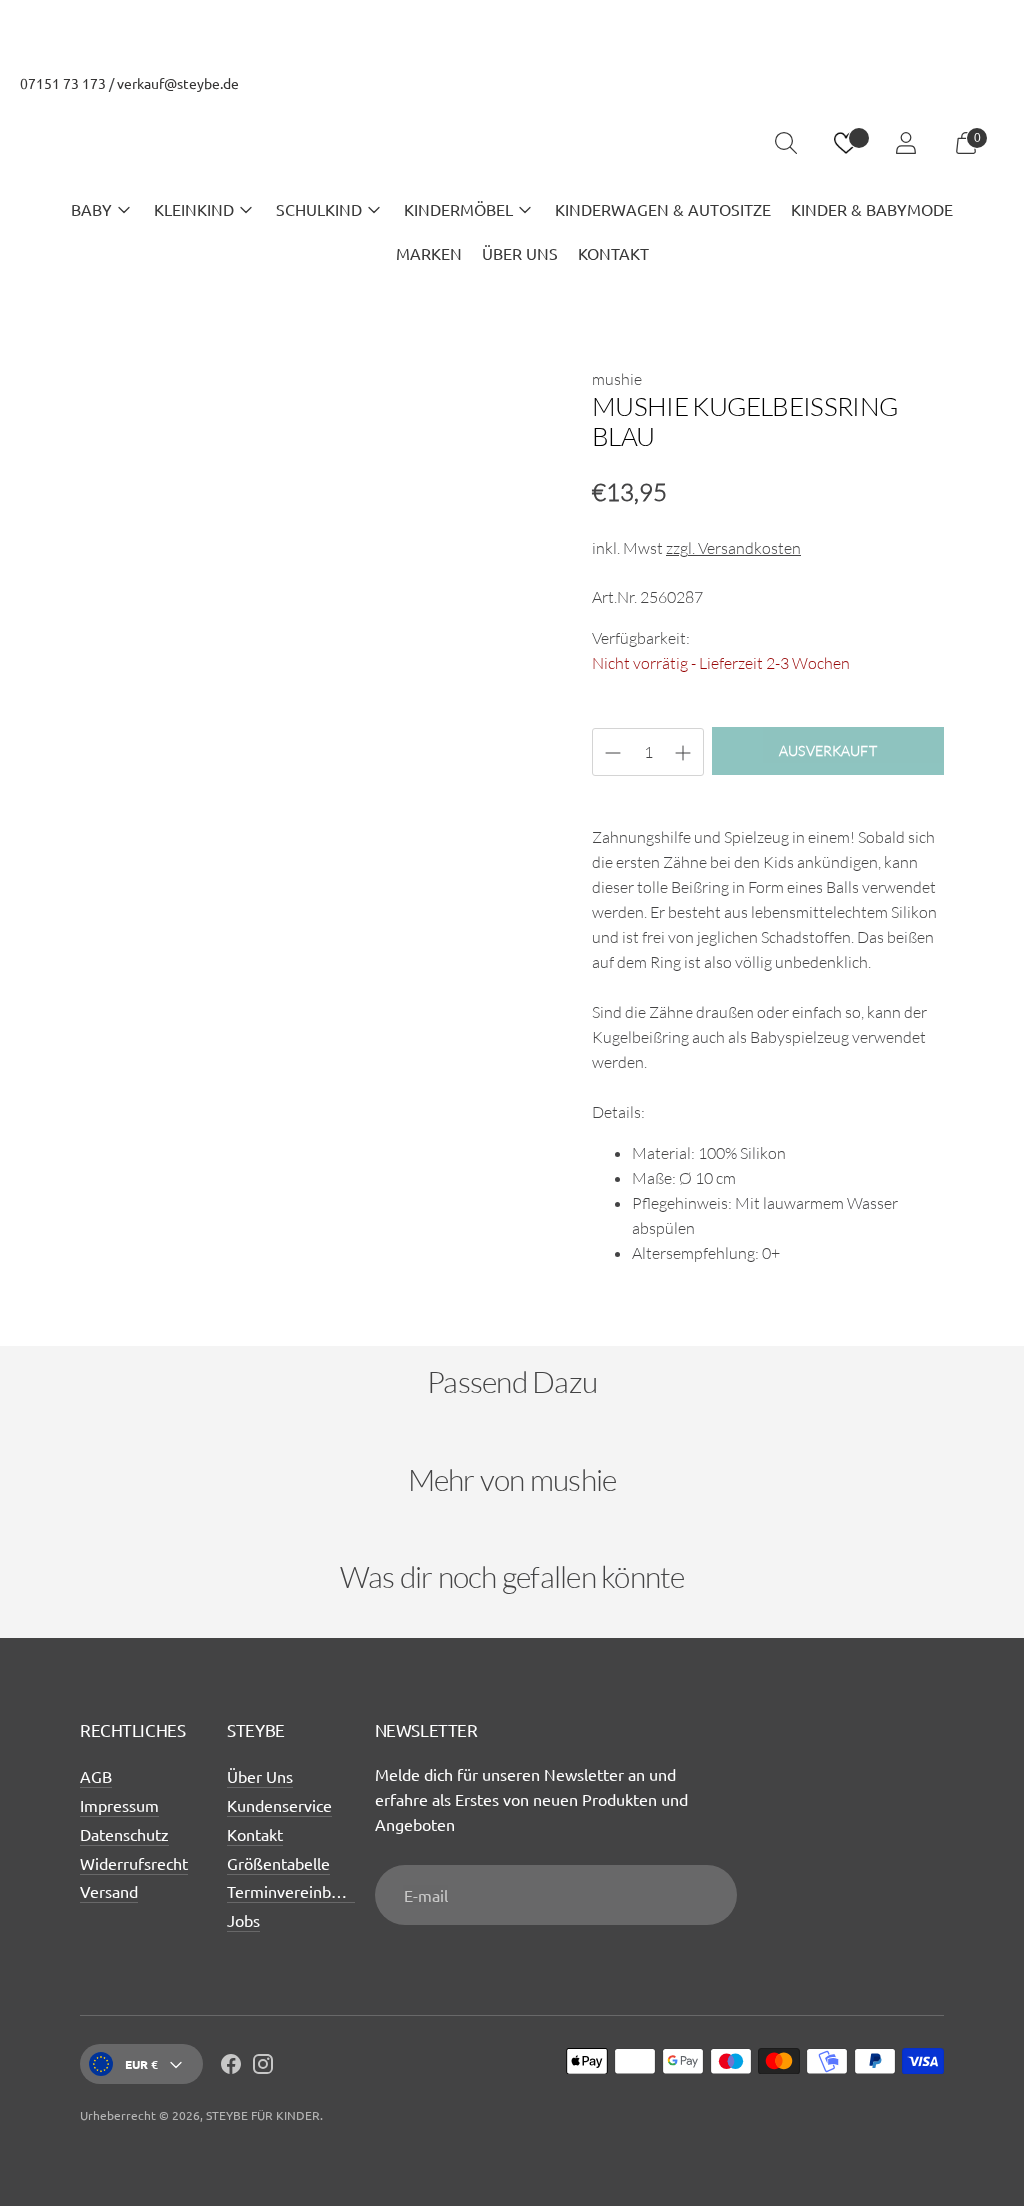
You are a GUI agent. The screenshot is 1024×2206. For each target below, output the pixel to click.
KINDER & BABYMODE (872, 209)
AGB (96, 1776)
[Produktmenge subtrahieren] (683, 753)
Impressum (119, 1805)
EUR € (141, 2064)
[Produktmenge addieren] (613, 753)
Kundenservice (279, 1805)
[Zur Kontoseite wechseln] (906, 143)
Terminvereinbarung (299, 1891)
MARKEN (429, 253)
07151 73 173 (63, 83)
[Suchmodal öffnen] (786, 143)
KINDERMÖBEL (458, 209)
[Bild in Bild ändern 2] (205, 854)
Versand (109, 1891)
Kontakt (255, 1834)
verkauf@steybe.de (178, 83)
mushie (617, 379)
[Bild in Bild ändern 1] (115, 854)
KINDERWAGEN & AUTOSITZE (663, 209)
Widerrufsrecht (134, 1863)
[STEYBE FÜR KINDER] (512, 143)
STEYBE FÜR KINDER (263, 2115)
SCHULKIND (319, 209)
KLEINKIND (194, 209)
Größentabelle (278, 1863)
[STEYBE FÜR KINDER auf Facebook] (231, 2067)
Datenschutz (124, 1834)
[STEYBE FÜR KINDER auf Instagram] (263, 2067)
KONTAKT (613, 253)
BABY (91, 209)
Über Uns (260, 1776)
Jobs (243, 1920)
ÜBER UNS (520, 253)
